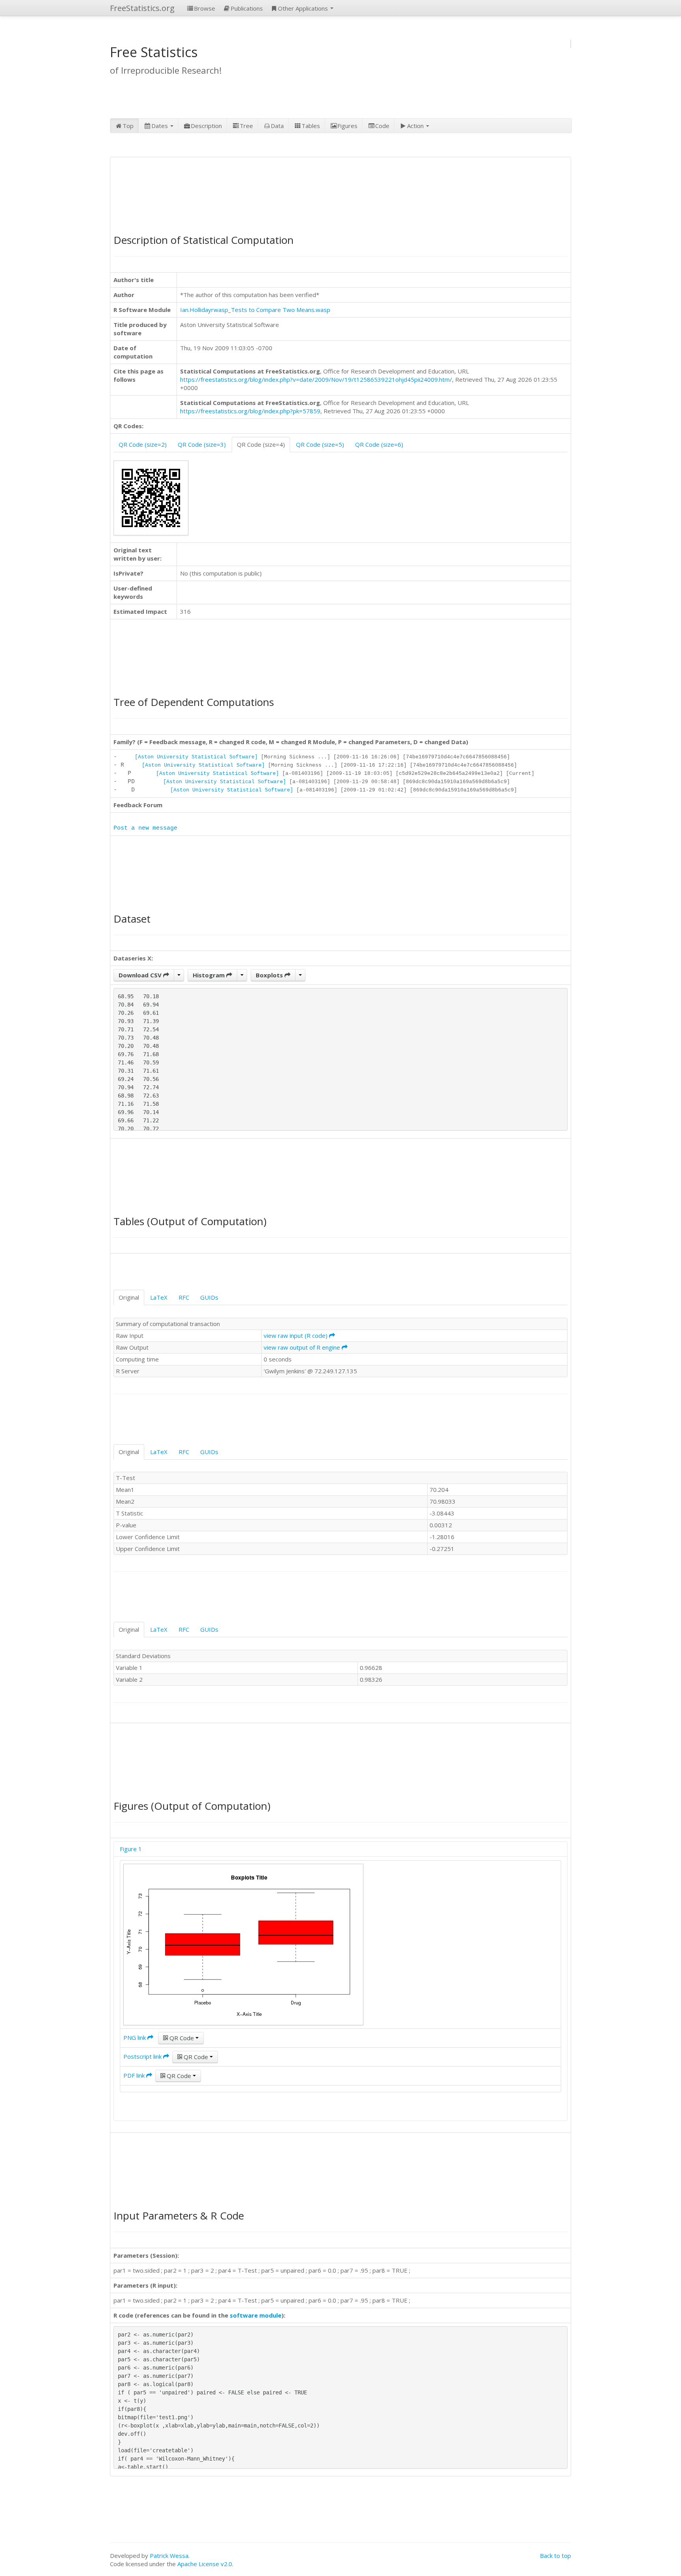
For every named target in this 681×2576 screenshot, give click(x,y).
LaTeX (159, 1297)
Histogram (209, 975)
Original (129, 1297)
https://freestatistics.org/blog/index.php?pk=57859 (250, 411)
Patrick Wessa (169, 2556)
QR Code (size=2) (143, 444)
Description (206, 126)
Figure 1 (131, 1849)
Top (128, 126)
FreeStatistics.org (142, 8)
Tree (246, 126)
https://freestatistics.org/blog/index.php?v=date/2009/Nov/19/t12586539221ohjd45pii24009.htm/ (316, 379)
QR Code (182, 2038)
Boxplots (270, 975)
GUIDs (209, 1297)
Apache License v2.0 (205, 2564)
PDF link (135, 2075)
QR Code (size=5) (320, 444)
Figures (347, 126)
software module (256, 2315)
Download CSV (141, 975)
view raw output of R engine (303, 1347)
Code (382, 126)
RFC (184, 1297)
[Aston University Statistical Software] (196, 757)
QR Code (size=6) (379, 444)
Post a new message (145, 828)
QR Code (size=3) (202, 444)
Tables (311, 126)
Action (416, 126)
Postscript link (143, 2056)
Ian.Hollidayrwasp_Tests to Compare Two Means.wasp (255, 310)
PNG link (135, 2037)
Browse (205, 8)
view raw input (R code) (296, 1335)
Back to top (555, 2556)
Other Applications (304, 8)
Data (277, 126)
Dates (160, 126)
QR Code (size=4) (261, 444)
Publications (247, 8)
